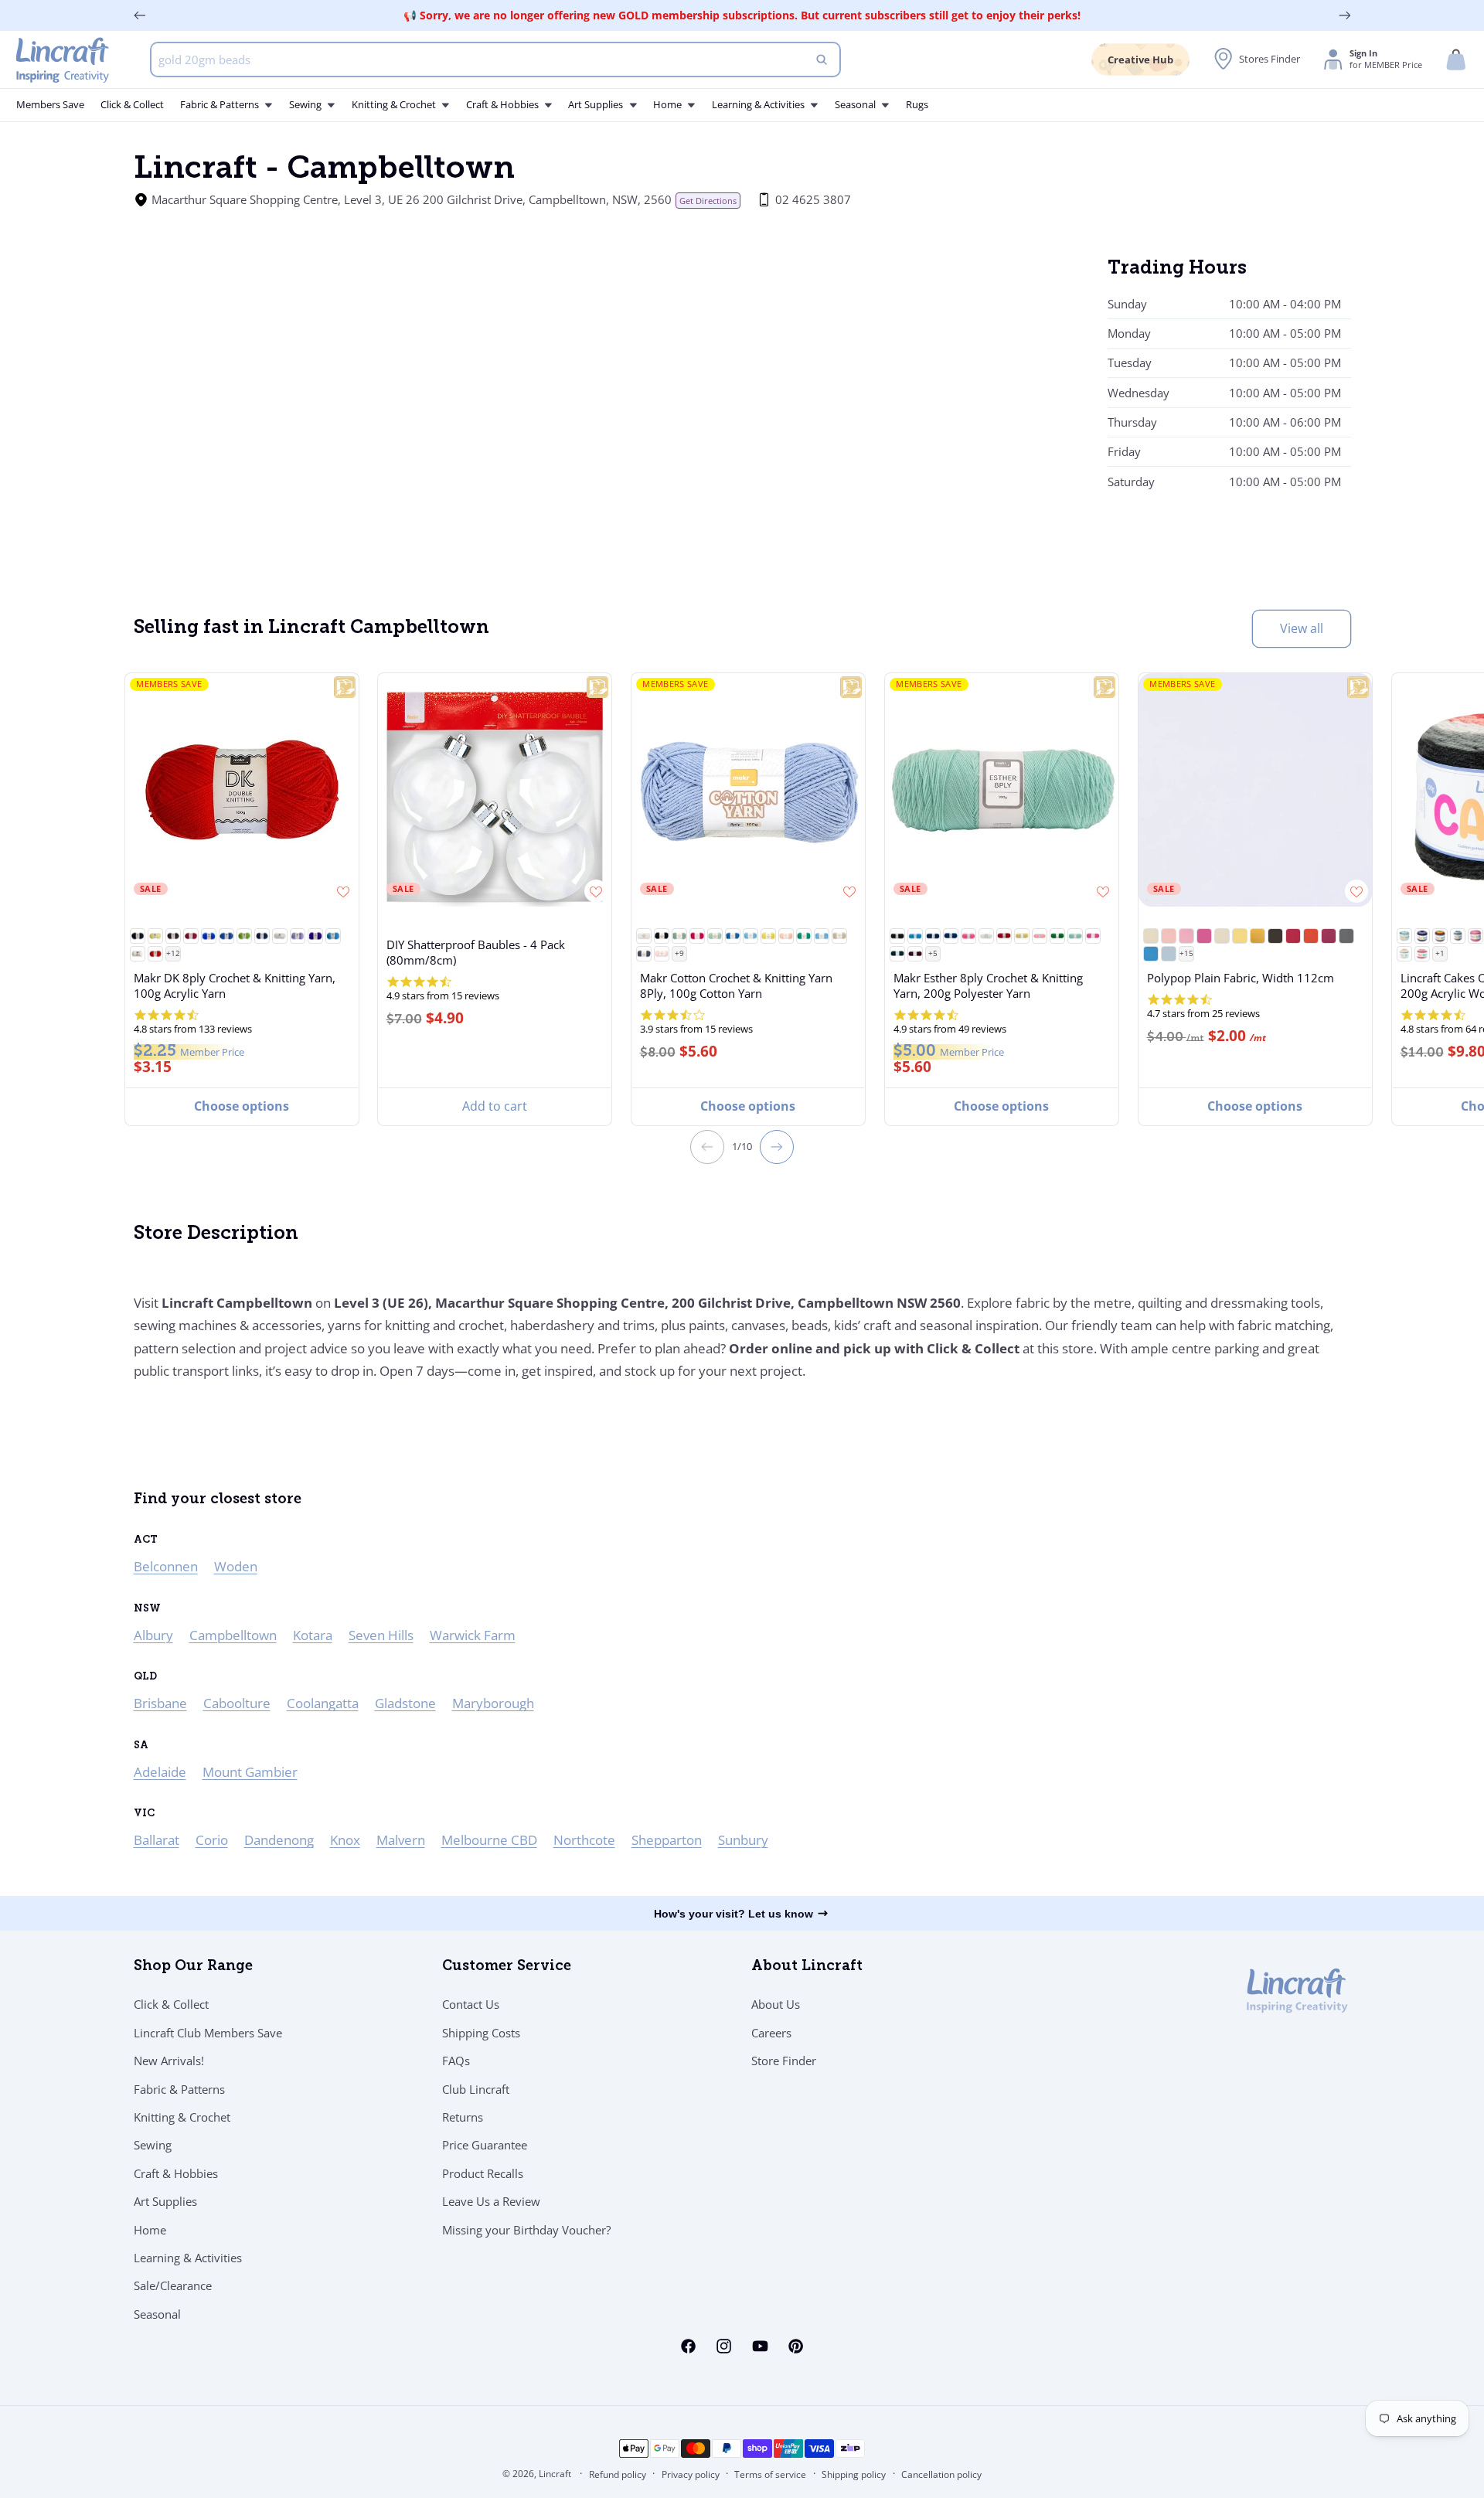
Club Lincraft (476, 2089)
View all (1302, 628)
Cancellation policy (941, 2474)
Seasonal (157, 2314)
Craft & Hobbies (176, 2173)
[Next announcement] (1345, 15)
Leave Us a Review (491, 2201)
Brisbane (160, 1703)
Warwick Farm (473, 1635)
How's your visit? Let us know (733, 1914)
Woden (236, 1566)
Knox (345, 1840)
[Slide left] (707, 1147)
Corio (212, 1840)
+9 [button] (679, 953)
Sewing (153, 2145)
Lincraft (555, 2474)
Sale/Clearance (173, 2285)
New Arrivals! (169, 2061)
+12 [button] (172, 953)
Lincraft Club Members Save (208, 2033)
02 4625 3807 (813, 199)
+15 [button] (1186, 953)
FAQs (456, 2061)
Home (150, 2230)
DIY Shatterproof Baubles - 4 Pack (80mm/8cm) (476, 952)
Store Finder (784, 2061)
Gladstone (405, 1703)
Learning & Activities (188, 2258)
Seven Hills (381, 1635)
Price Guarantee (485, 2145)
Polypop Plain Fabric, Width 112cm (1241, 978)
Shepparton (667, 1840)
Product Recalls (483, 2173)
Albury (153, 1635)
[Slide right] (777, 1147)
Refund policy (618, 2474)
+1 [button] (1439, 953)
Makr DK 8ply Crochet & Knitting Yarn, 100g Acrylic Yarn (234, 985)
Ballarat (157, 1840)
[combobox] (496, 60)
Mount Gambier (250, 1772)
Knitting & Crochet (182, 2117)
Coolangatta (323, 1703)
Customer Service (507, 1967)
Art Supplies (165, 2201)
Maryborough (493, 1703)
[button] (1456, 60)
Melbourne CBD (489, 1840)
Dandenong (279, 1840)
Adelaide (160, 1772)
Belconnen (166, 1566)
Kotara (313, 1635)
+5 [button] (933, 953)
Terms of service (770, 2474)
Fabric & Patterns (179, 2089)
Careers (771, 2033)
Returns (463, 2117)
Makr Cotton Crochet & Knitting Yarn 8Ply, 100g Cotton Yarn (736, 985)
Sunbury (743, 1840)
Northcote (584, 1840)
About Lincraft (807, 1967)
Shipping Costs (481, 2033)
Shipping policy (854, 2474)
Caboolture (237, 1703)
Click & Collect (171, 2004)
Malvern (401, 1840)
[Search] (822, 60)
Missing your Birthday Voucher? (526, 2230)
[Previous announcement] (140, 15)
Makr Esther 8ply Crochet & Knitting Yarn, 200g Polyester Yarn (988, 985)
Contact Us (471, 2004)
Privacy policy (691, 2474)
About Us (776, 2004)
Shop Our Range (193, 1967)
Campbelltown (233, 1635)
